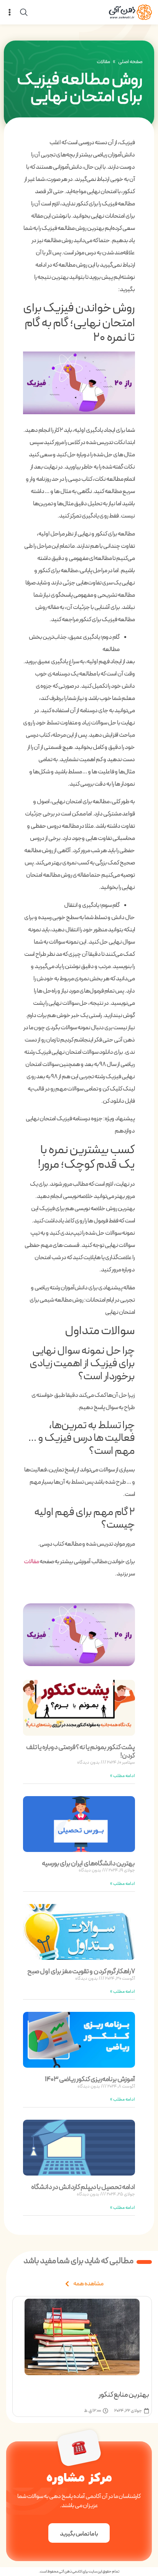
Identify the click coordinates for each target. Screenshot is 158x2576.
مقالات (103, 62)
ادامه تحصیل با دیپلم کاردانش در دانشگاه (83, 2187)
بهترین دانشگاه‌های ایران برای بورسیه (88, 1864)
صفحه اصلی (130, 62)
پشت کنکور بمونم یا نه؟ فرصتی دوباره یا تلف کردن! (81, 1752)
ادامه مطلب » (123, 1776)
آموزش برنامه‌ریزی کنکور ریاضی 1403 (90, 2079)
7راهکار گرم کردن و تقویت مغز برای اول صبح (81, 1971)
